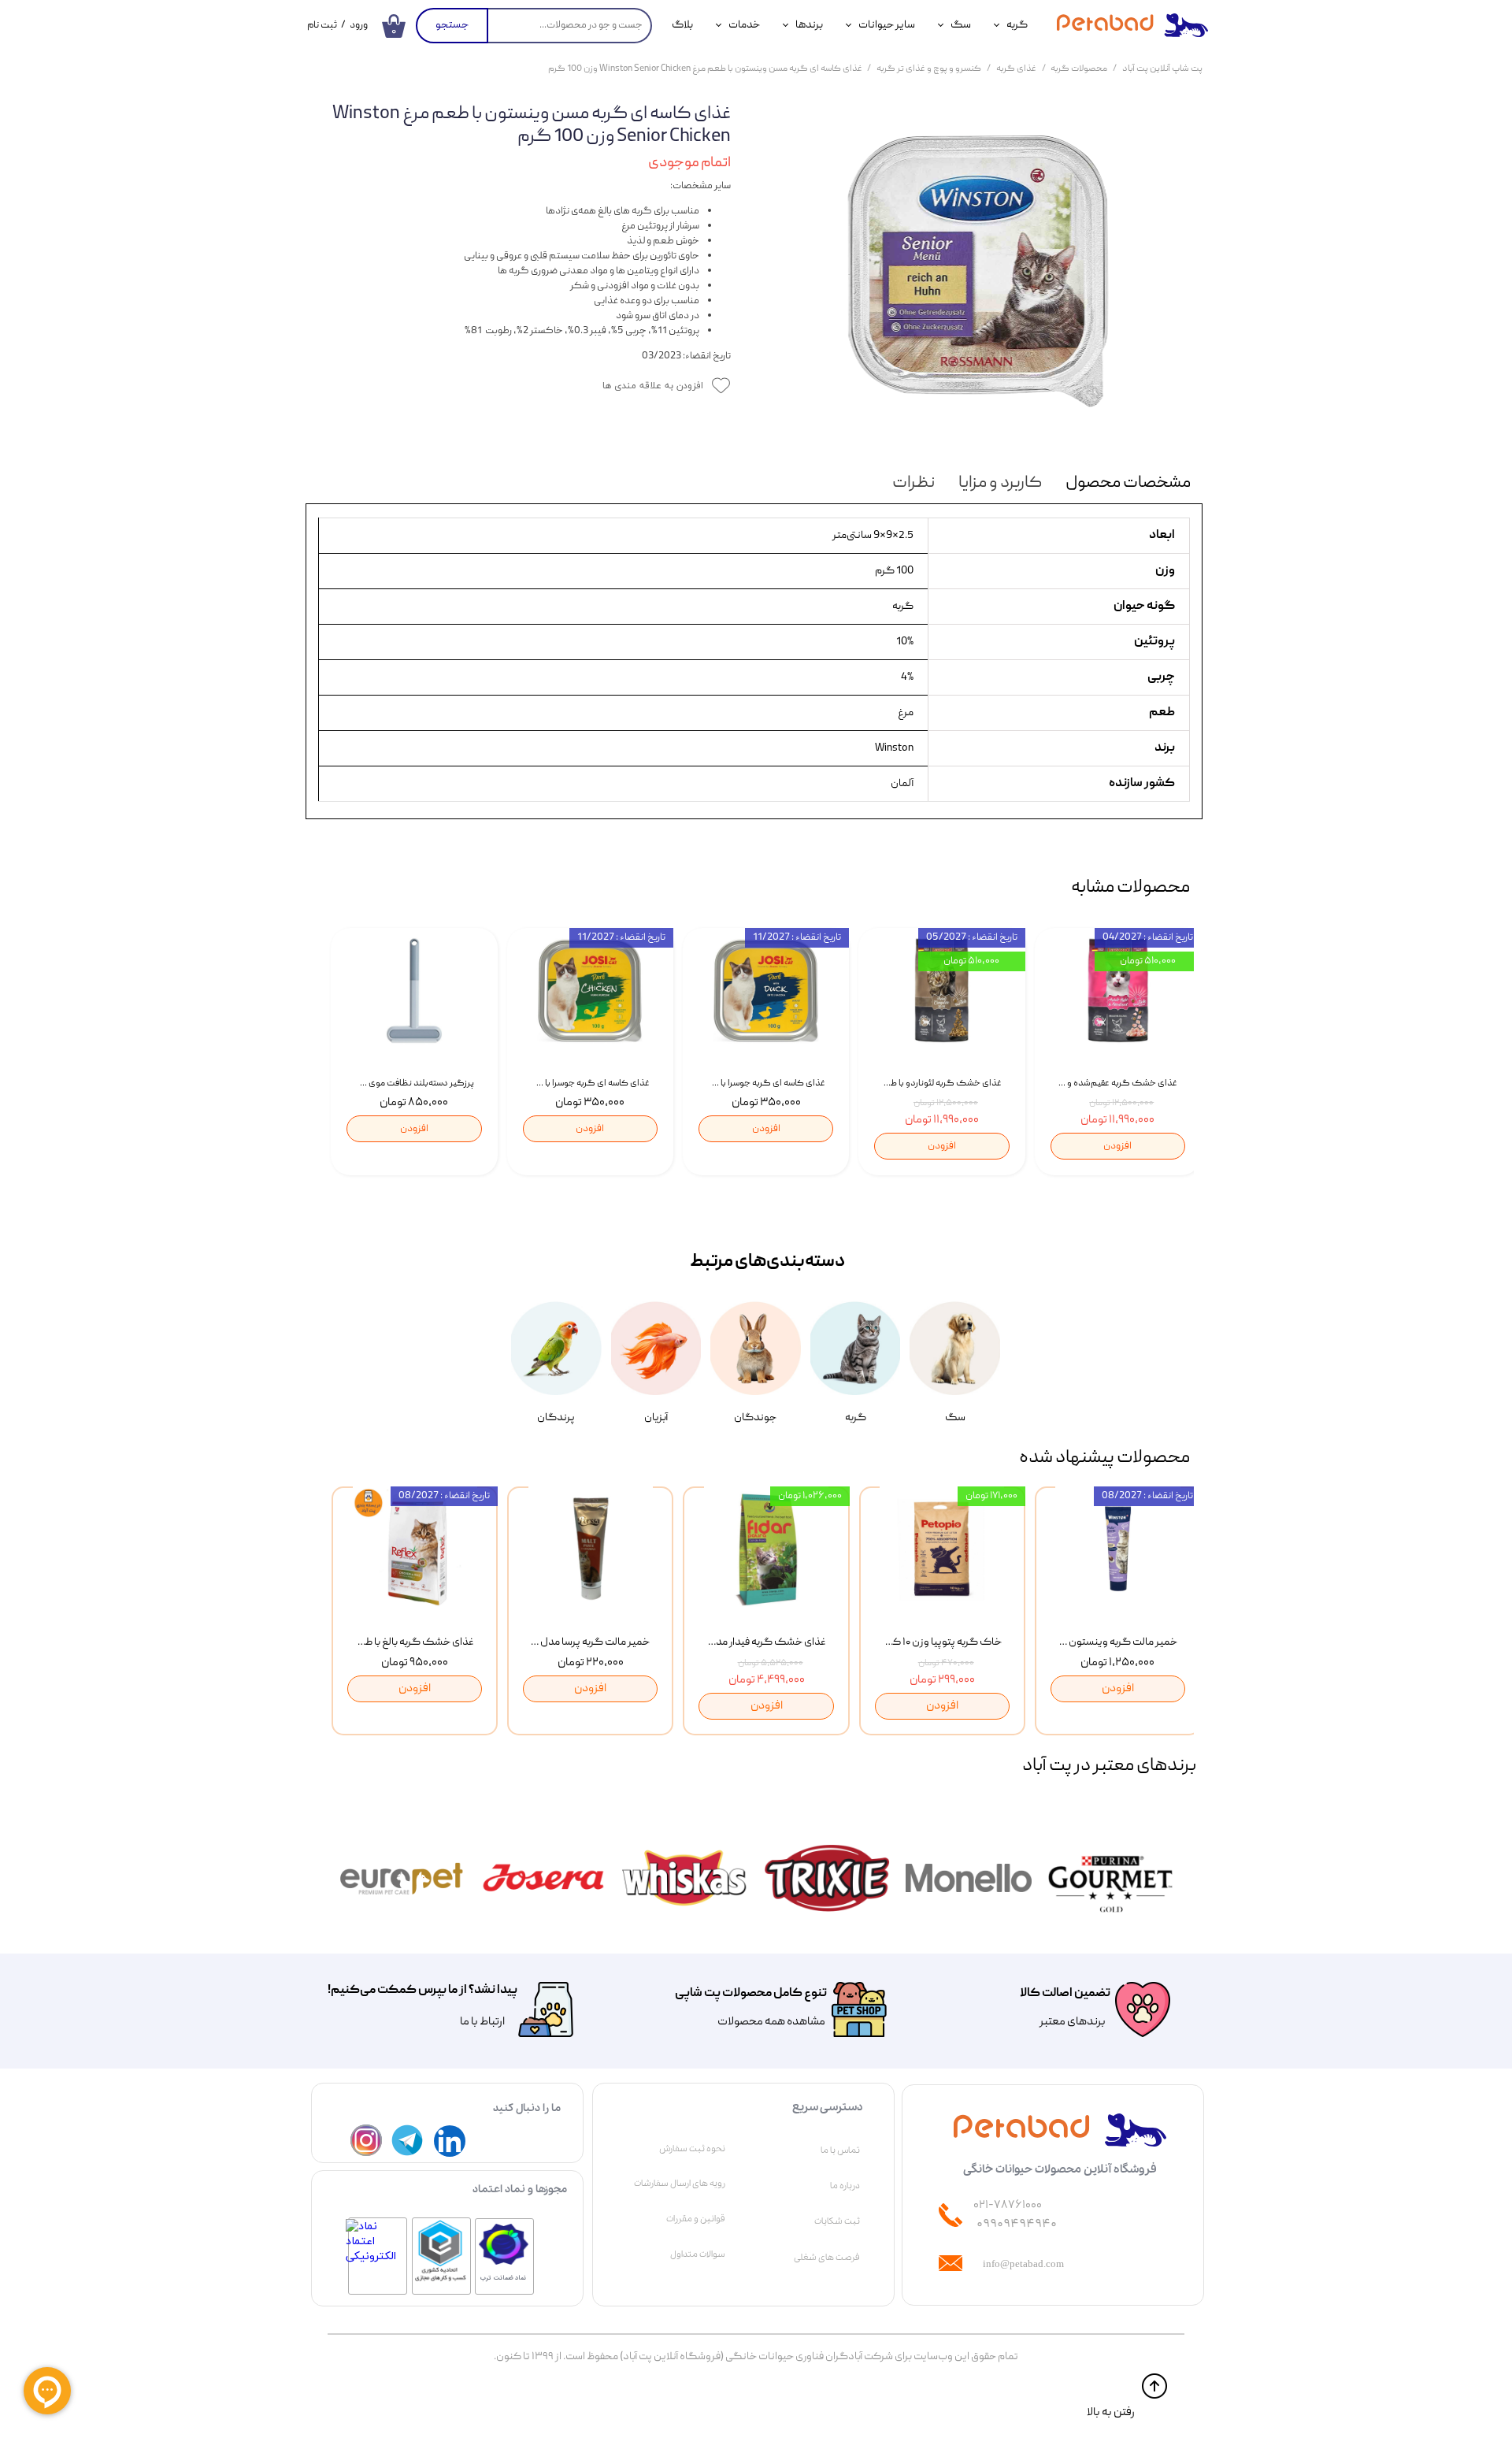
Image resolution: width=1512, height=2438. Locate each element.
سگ (961, 25)
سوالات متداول (698, 2254)
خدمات (744, 25)
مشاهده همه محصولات (771, 2022)
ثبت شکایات (837, 2221)
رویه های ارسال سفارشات (680, 2184)
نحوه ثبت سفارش (692, 2149)
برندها (809, 25)
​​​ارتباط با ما (482, 2022)
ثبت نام (322, 26)
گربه (1017, 25)
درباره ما (845, 2186)
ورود (359, 26)
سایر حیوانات (887, 25)
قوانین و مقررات (696, 2219)
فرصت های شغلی (827, 2258)
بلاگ (682, 25)
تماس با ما (840, 2150)
